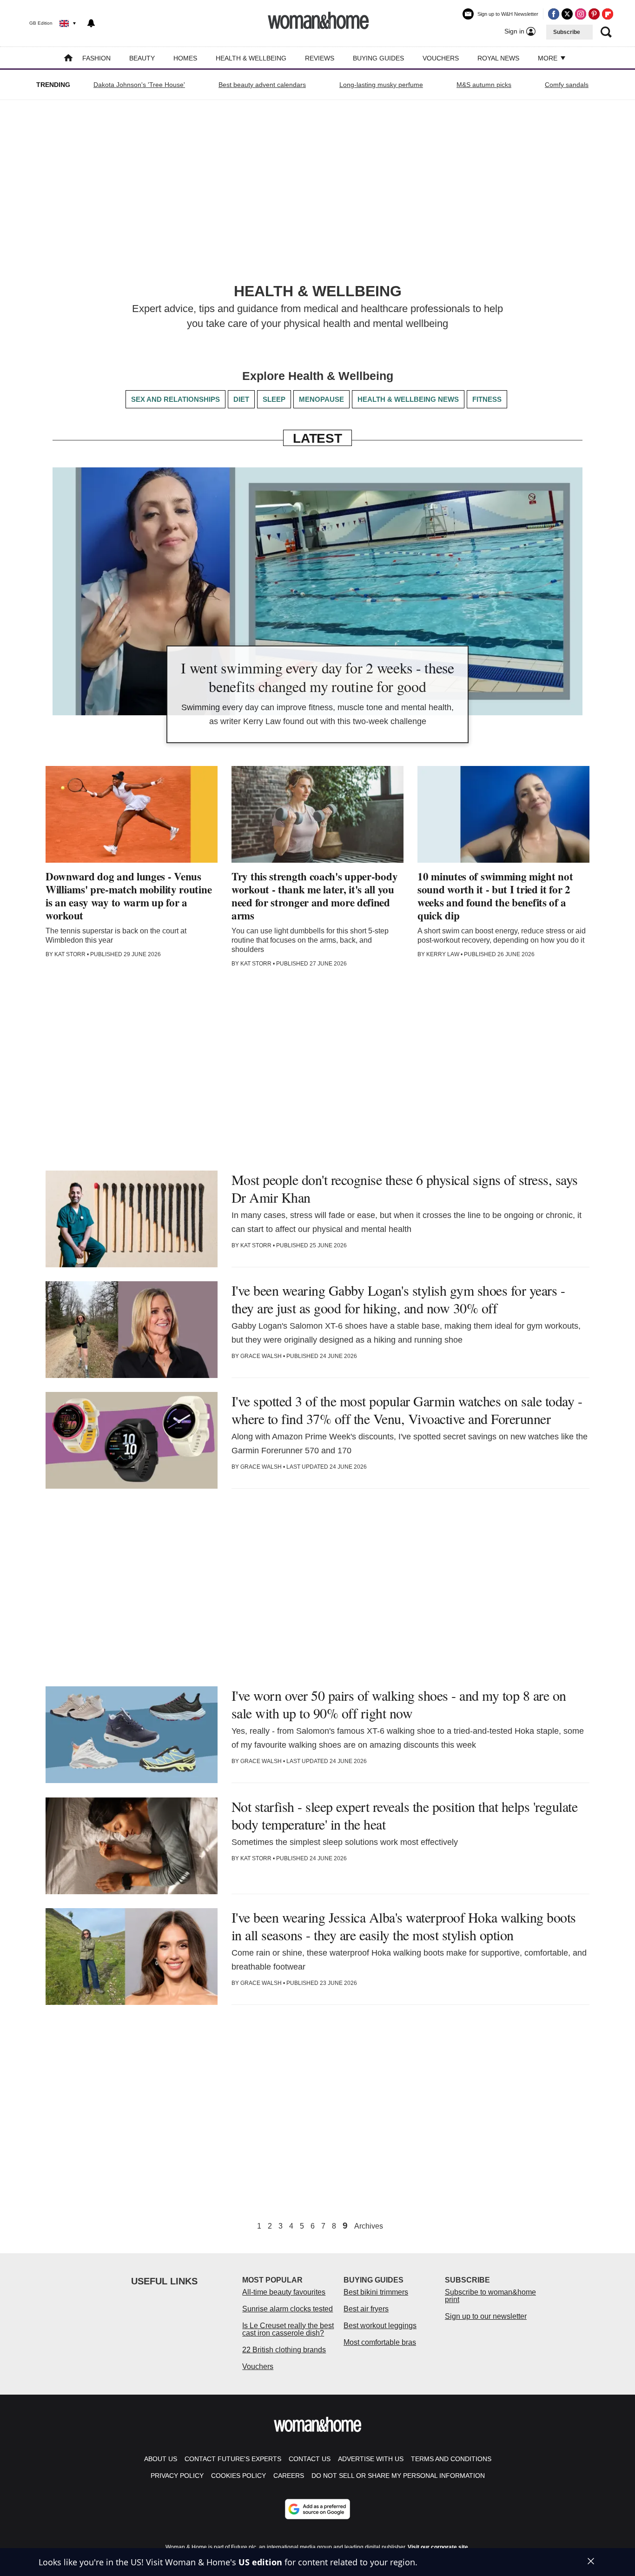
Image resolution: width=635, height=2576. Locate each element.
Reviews (320, 58)
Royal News (498, 58)
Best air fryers (366, 2309)
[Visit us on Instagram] (581, 14)
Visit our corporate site (438, 2547)
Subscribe (567, 32)
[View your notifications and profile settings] (91, 23)
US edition (260, 2562)
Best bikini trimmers (376, 2292)
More (549, 58)
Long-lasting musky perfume (381, 85)
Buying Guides (378, 58)
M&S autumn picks (484, 85)
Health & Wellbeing (251, 58)
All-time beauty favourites (284, 2292)
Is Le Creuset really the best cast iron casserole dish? (288, 2329)
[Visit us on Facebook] (554, 14)
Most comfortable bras (380, 2342)
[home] (68, 59)
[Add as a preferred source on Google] (317, 2509)
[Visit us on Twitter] (567, 14)
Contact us (310, 2459)
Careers (289, 2476)
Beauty (142, 58)
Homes (185, 58)
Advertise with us (371, 2459)
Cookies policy (238, 2476)
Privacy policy (177, 2476)
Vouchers (441, 58)
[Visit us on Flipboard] (608, 14)
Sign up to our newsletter (486, 2316)
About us (161, 2459)
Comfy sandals (567, 85)
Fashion (96, 58)
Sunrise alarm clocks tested (288, 2309)
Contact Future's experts (233, 2459)
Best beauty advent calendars (262, 85)
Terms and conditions (451, 2459)
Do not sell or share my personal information (398, 2476)
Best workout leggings (380, 2326)
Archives (369, 2226)
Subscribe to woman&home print (490, 2296)
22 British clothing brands (284, 2350)
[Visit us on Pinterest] (594, 14)
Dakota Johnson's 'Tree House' (139, 85)
